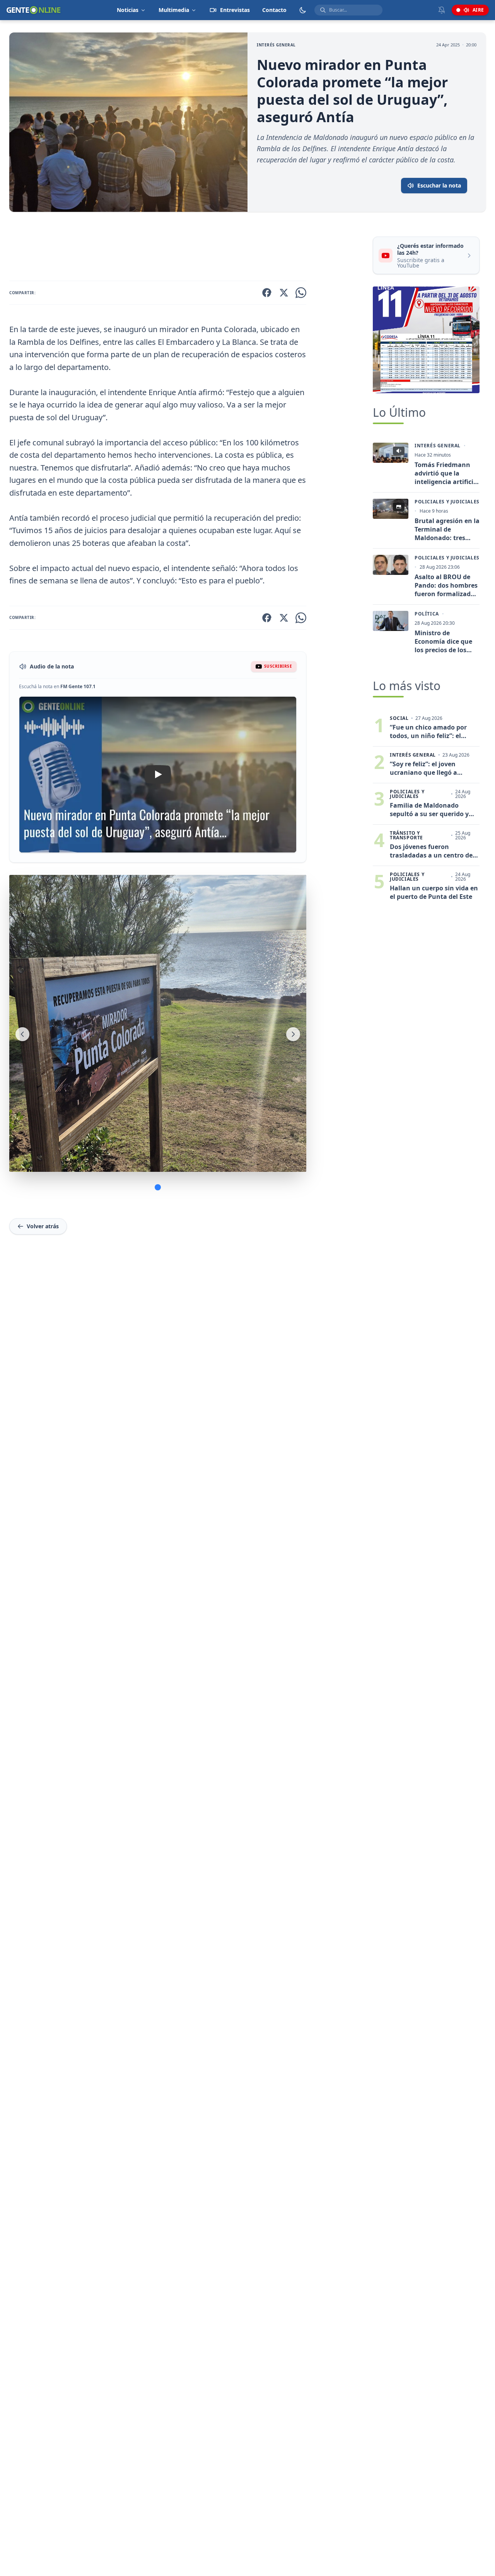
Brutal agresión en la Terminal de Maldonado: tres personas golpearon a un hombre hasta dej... (447, 529)
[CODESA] (426, 340)
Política (427, 614)
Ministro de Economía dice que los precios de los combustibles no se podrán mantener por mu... (444, 641)
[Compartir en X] (284, 293)
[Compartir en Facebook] (267, 293)
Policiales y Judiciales (447, 502)
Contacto (274, 10)
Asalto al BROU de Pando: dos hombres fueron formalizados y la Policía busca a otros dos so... (446, 585)
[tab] (158, 1187)
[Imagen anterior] (22, 1034)
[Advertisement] (188, 248)
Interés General (276, 45)
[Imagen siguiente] (293, 1034)
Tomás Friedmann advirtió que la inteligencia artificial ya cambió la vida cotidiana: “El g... (447, 473)
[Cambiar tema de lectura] (303, 10)
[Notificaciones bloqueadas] (442, 10)
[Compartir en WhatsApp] (301, 293)
